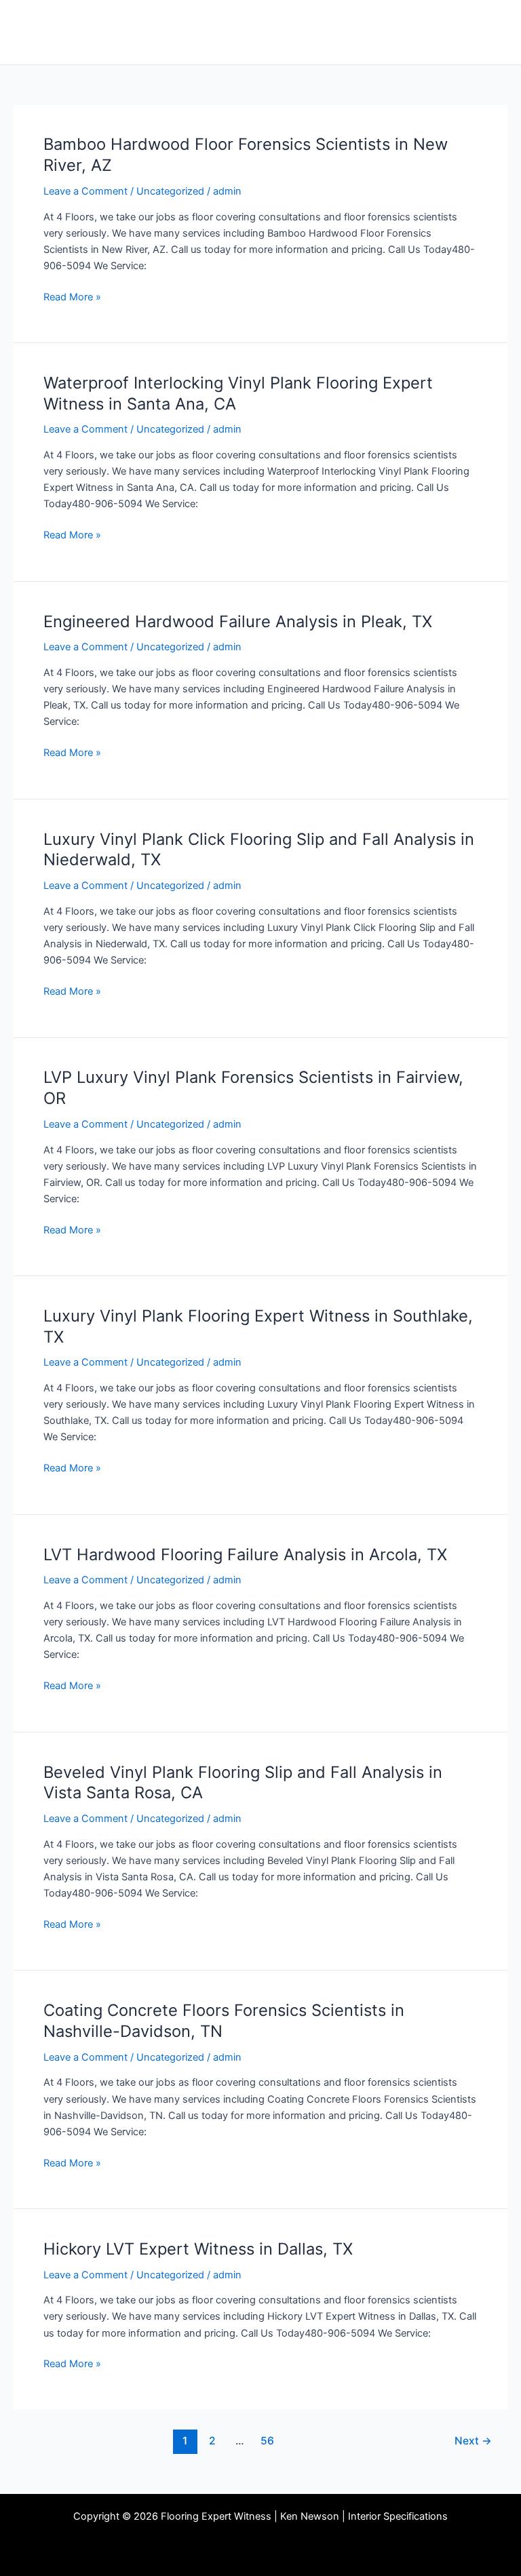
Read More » (72, 296)
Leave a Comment (85, 191)
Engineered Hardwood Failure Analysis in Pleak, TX (238, 621)
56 (267, 2441)
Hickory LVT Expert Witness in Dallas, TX (198, 2249)
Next (473, 2441)
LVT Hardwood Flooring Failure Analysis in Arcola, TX (245, 1554)
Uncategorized (170, 191)
